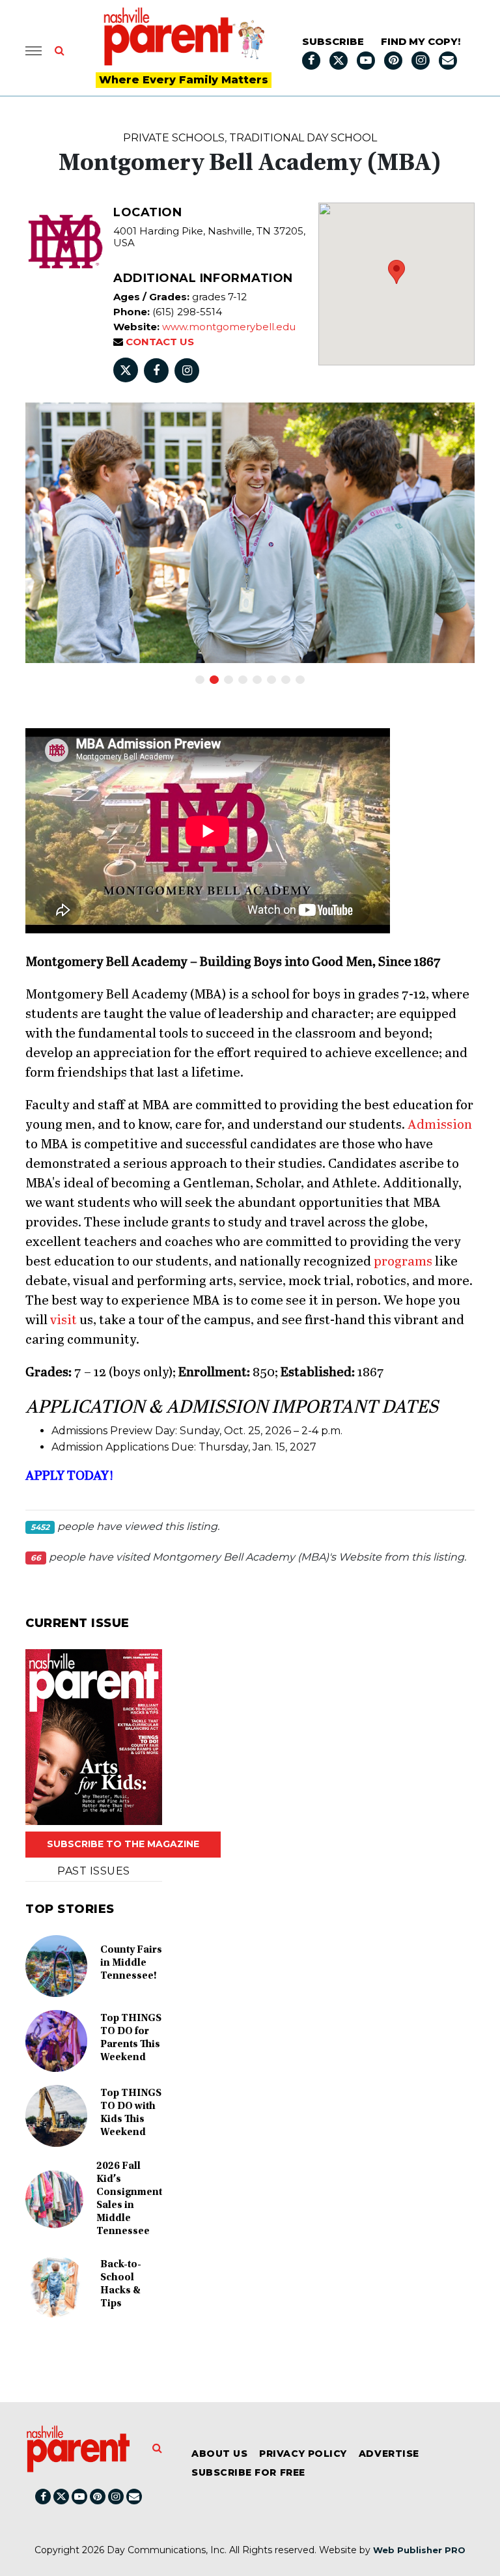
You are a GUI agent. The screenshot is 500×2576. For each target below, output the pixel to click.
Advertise (389, 2454)
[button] (396, 272)
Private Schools (174, 138)
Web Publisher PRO (419, 2550)
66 (36, 1558)
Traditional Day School (303, 138)
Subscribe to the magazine (123, 1844)
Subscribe (333, 41)
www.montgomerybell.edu (229, 327)
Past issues (93, 1871)
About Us (219, 2454)
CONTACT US (159, 342)
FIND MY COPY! (421, 41)
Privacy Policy (303, 2454)
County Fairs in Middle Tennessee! (131, 1963)
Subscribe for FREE (248, 2472)
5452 (40, 1527)
